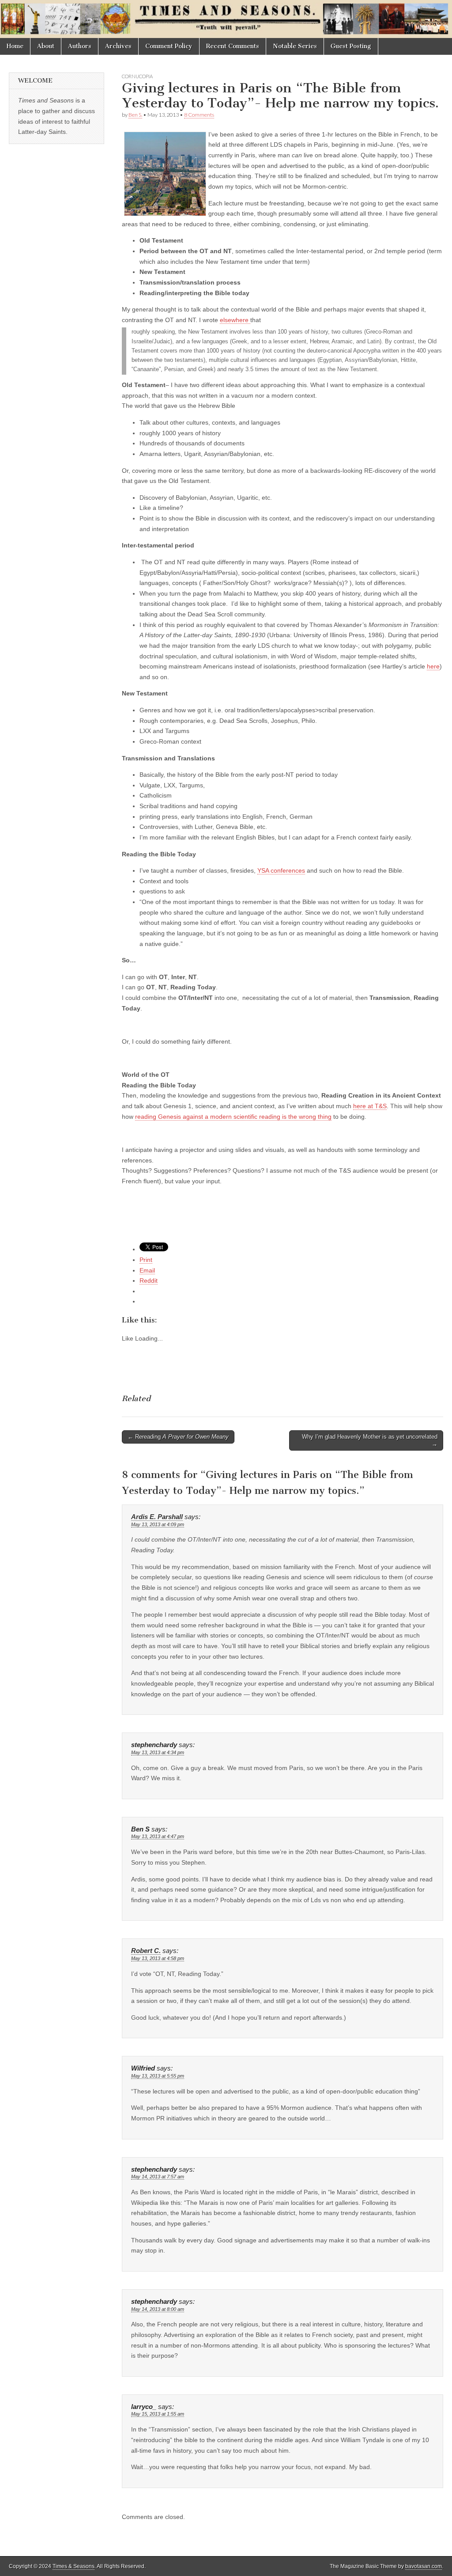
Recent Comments (233, 46)
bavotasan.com (424, 2566)
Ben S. (135, 115)
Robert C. (146, 1951)
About (46, 46)
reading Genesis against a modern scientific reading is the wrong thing (233, 1117)
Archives (118, 46)
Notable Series (295, 46)
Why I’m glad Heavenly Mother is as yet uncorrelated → (370, 1440)
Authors (80, 46)
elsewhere (235, 320)
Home (15, 46)
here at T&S (370, 1106)
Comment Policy (169, 46)
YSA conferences (281, 870)
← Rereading (178, 1437)
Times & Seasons (73, 2566)
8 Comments (199, 115)
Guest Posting (351, 46)
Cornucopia (137, 76)
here (433, 666)
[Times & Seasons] (226, 19)
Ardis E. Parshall (157, 1517)
